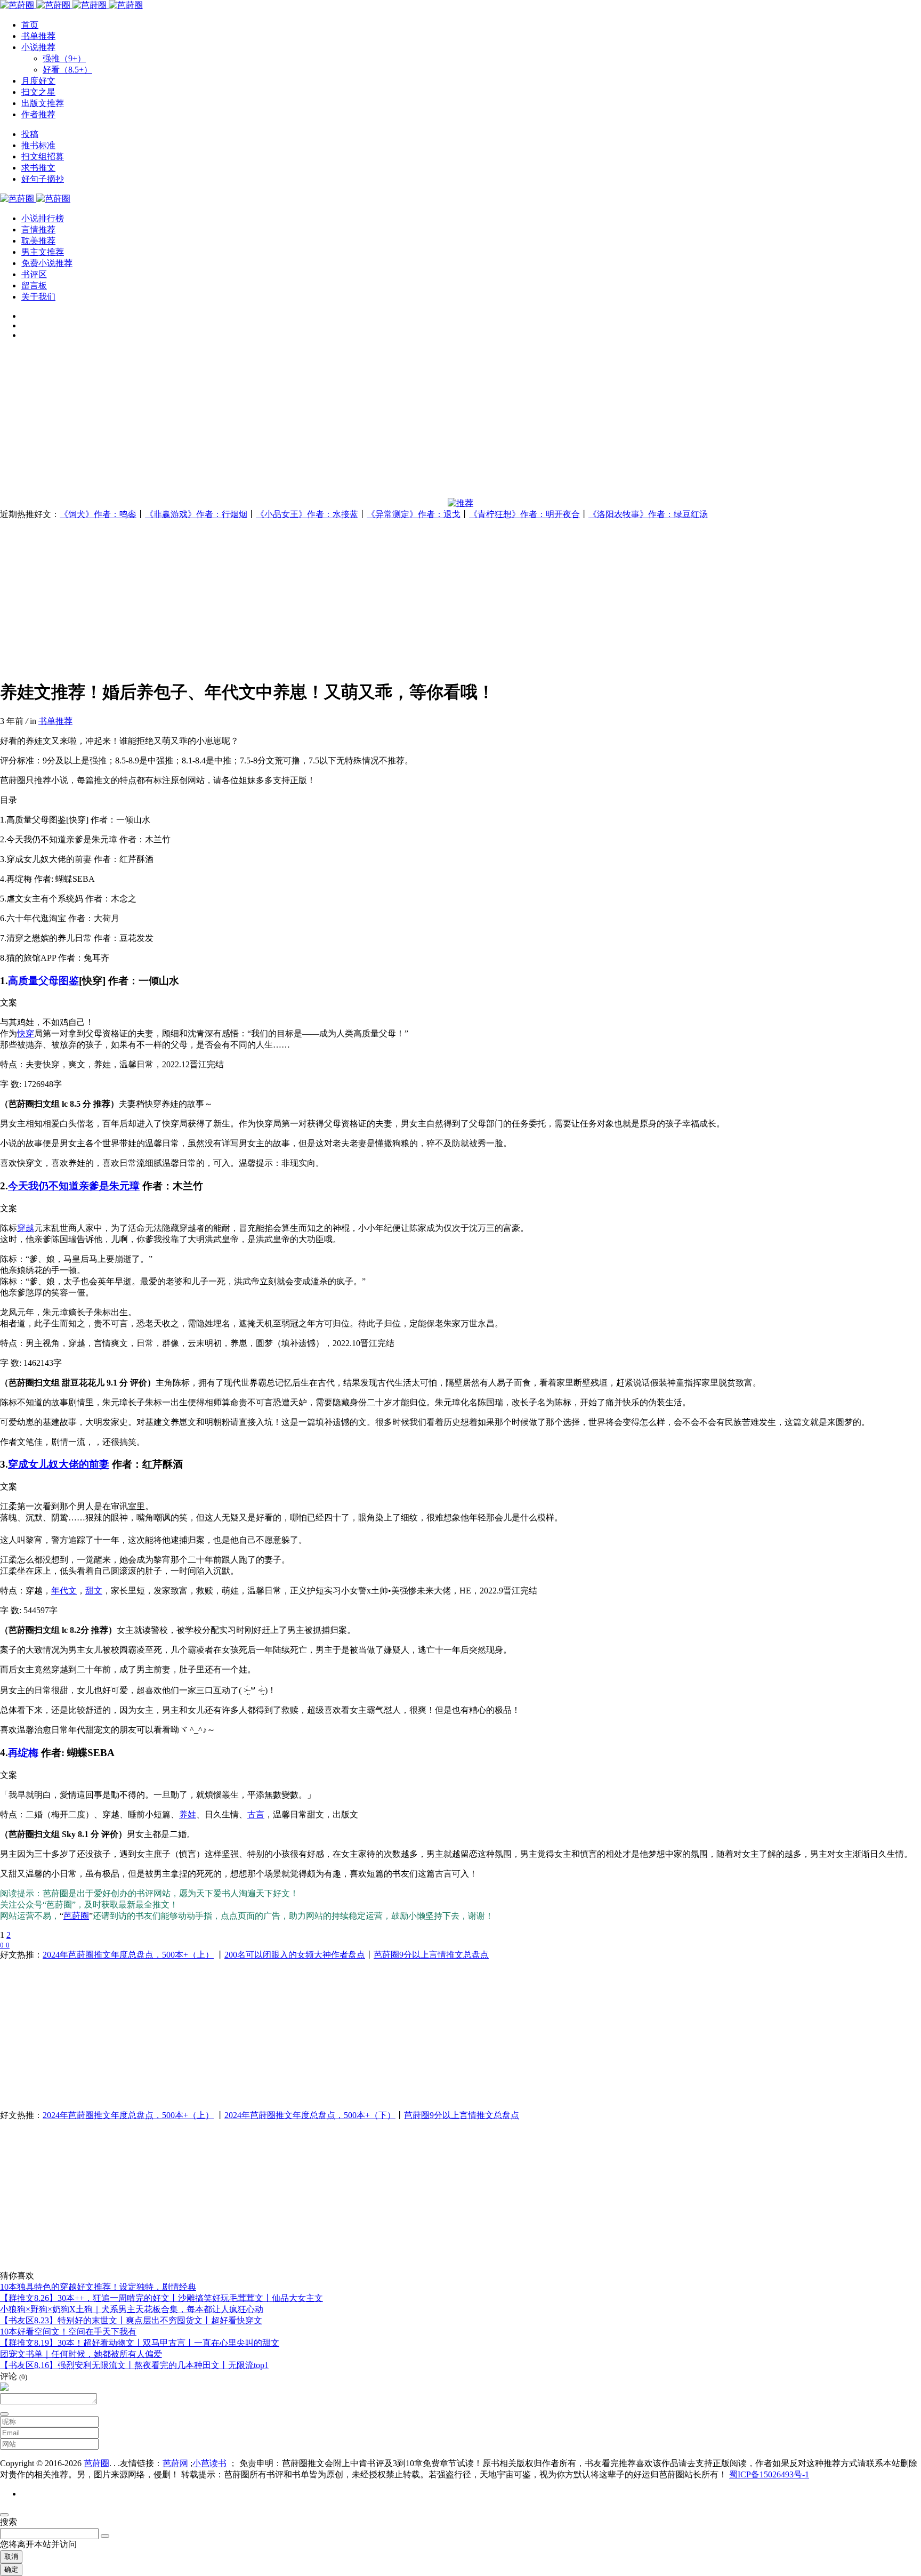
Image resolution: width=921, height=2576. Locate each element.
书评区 (34, 274)
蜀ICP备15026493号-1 (769, 2474)
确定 (11, 2569)
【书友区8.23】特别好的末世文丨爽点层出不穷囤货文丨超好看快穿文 (131, 2320)
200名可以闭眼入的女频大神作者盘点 (295, 1955)
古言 (256, 1814)
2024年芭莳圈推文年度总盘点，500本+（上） (128, 1955)
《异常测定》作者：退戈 (414, 514)
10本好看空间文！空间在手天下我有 (68, 2332)
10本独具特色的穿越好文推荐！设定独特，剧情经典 (98, 2287)
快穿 (26, 1033)
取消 (11, 2557)
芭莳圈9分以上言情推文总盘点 (431, 1955)
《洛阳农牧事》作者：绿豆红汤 (648, 514)
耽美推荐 (38, 241)
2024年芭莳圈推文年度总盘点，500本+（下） (310, 2115)
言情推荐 (38, 230)
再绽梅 (23, 1753)
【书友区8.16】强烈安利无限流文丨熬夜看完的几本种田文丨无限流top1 (134, 2365)
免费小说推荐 (47, 263)
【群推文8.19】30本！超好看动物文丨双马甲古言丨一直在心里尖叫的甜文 (140, 2343)
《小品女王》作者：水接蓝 (307, 514)
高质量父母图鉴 (43, 981)
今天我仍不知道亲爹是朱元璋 (74, 1186)
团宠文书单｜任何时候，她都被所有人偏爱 (81, 2354)
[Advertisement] (320, 423)
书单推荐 (55, 721)
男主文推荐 (43, 252)
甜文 (94, 1591)
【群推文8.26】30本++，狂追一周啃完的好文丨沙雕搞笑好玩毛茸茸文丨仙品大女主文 (161, 2298)
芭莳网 (175, 2463)
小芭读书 (209, 2463)
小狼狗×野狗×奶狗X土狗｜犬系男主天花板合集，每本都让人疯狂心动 (132, 2309)
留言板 (34, 285)
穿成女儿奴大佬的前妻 (59, 1464)
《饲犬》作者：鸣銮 (98, 514)
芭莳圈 (76, 1916)
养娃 (188, 1814)
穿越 (26, 1228)
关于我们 (38, 297)
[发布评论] (4, 2414)
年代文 (64, 1591)
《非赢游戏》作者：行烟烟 (196, 514)
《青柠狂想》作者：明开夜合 (524, 514)
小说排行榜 (43, 218)
